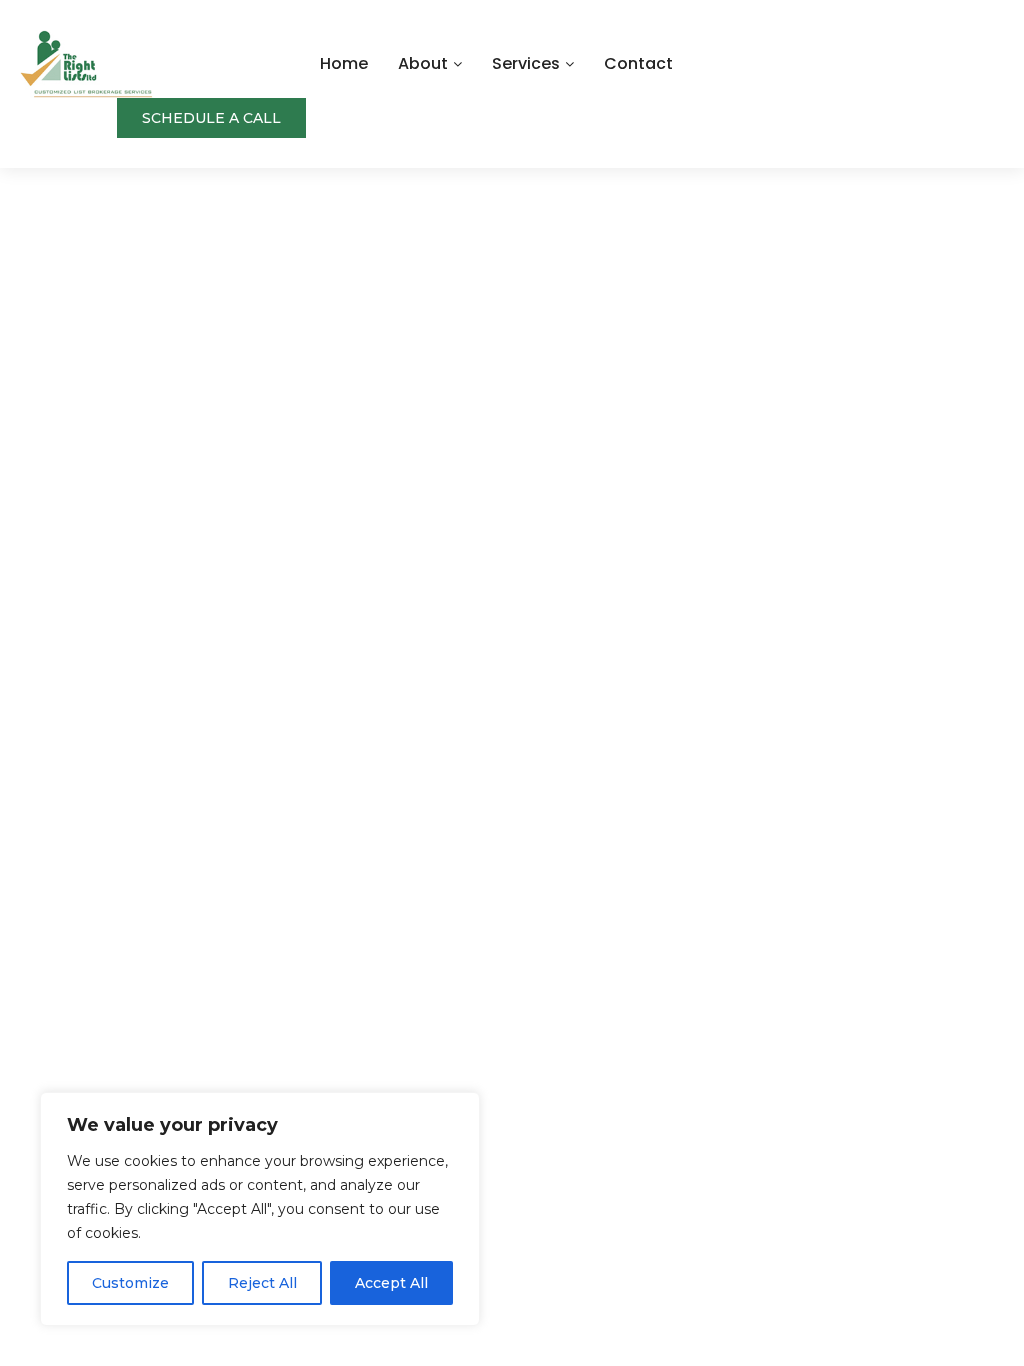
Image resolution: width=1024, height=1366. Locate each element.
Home (344, 63)
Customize (130, 1283)
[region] (260, 1209)
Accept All (391, 1283)
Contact (638, 63)
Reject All (262, 1283)
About (423, 63)
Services (526, 63)
